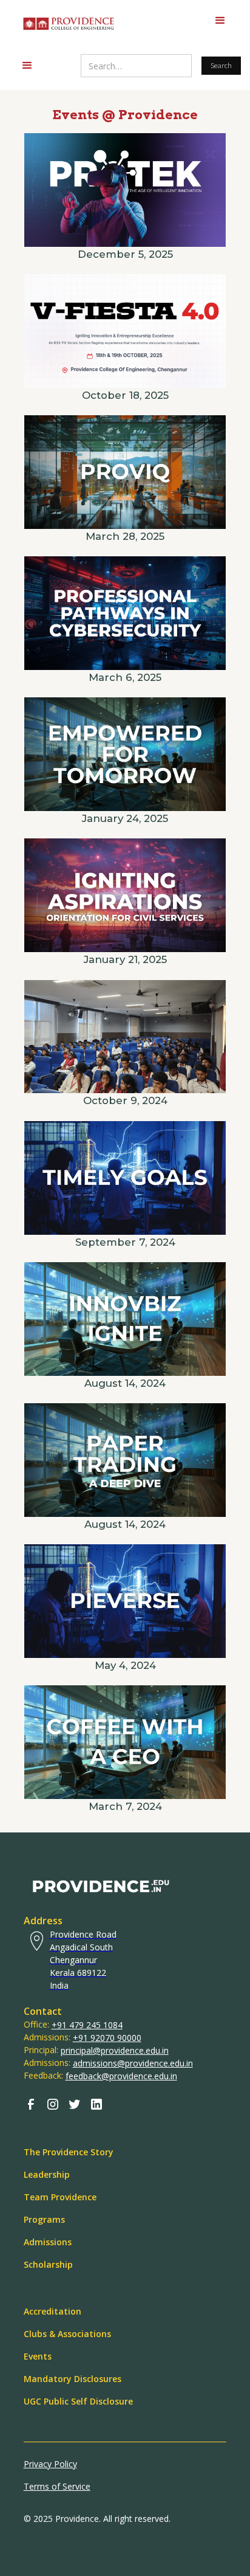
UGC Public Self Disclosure (78, 2401)
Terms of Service (57, 2486)
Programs (44, 2219)
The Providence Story (69, 2152)
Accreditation (52, 2311)
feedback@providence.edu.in (121, 2076)
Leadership (47, 2174)
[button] (220, 21)
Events (38, 2356)
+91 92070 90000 (107, 2038)
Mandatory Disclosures (73, 2379)
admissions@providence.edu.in (133, 2063)
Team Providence (60, 2197)
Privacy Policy (50, 2464)
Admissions (48, 2242)
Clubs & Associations (67, 2334)
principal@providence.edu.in (115, 2050)
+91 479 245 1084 (87, 2025)
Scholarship (48, 2264)
